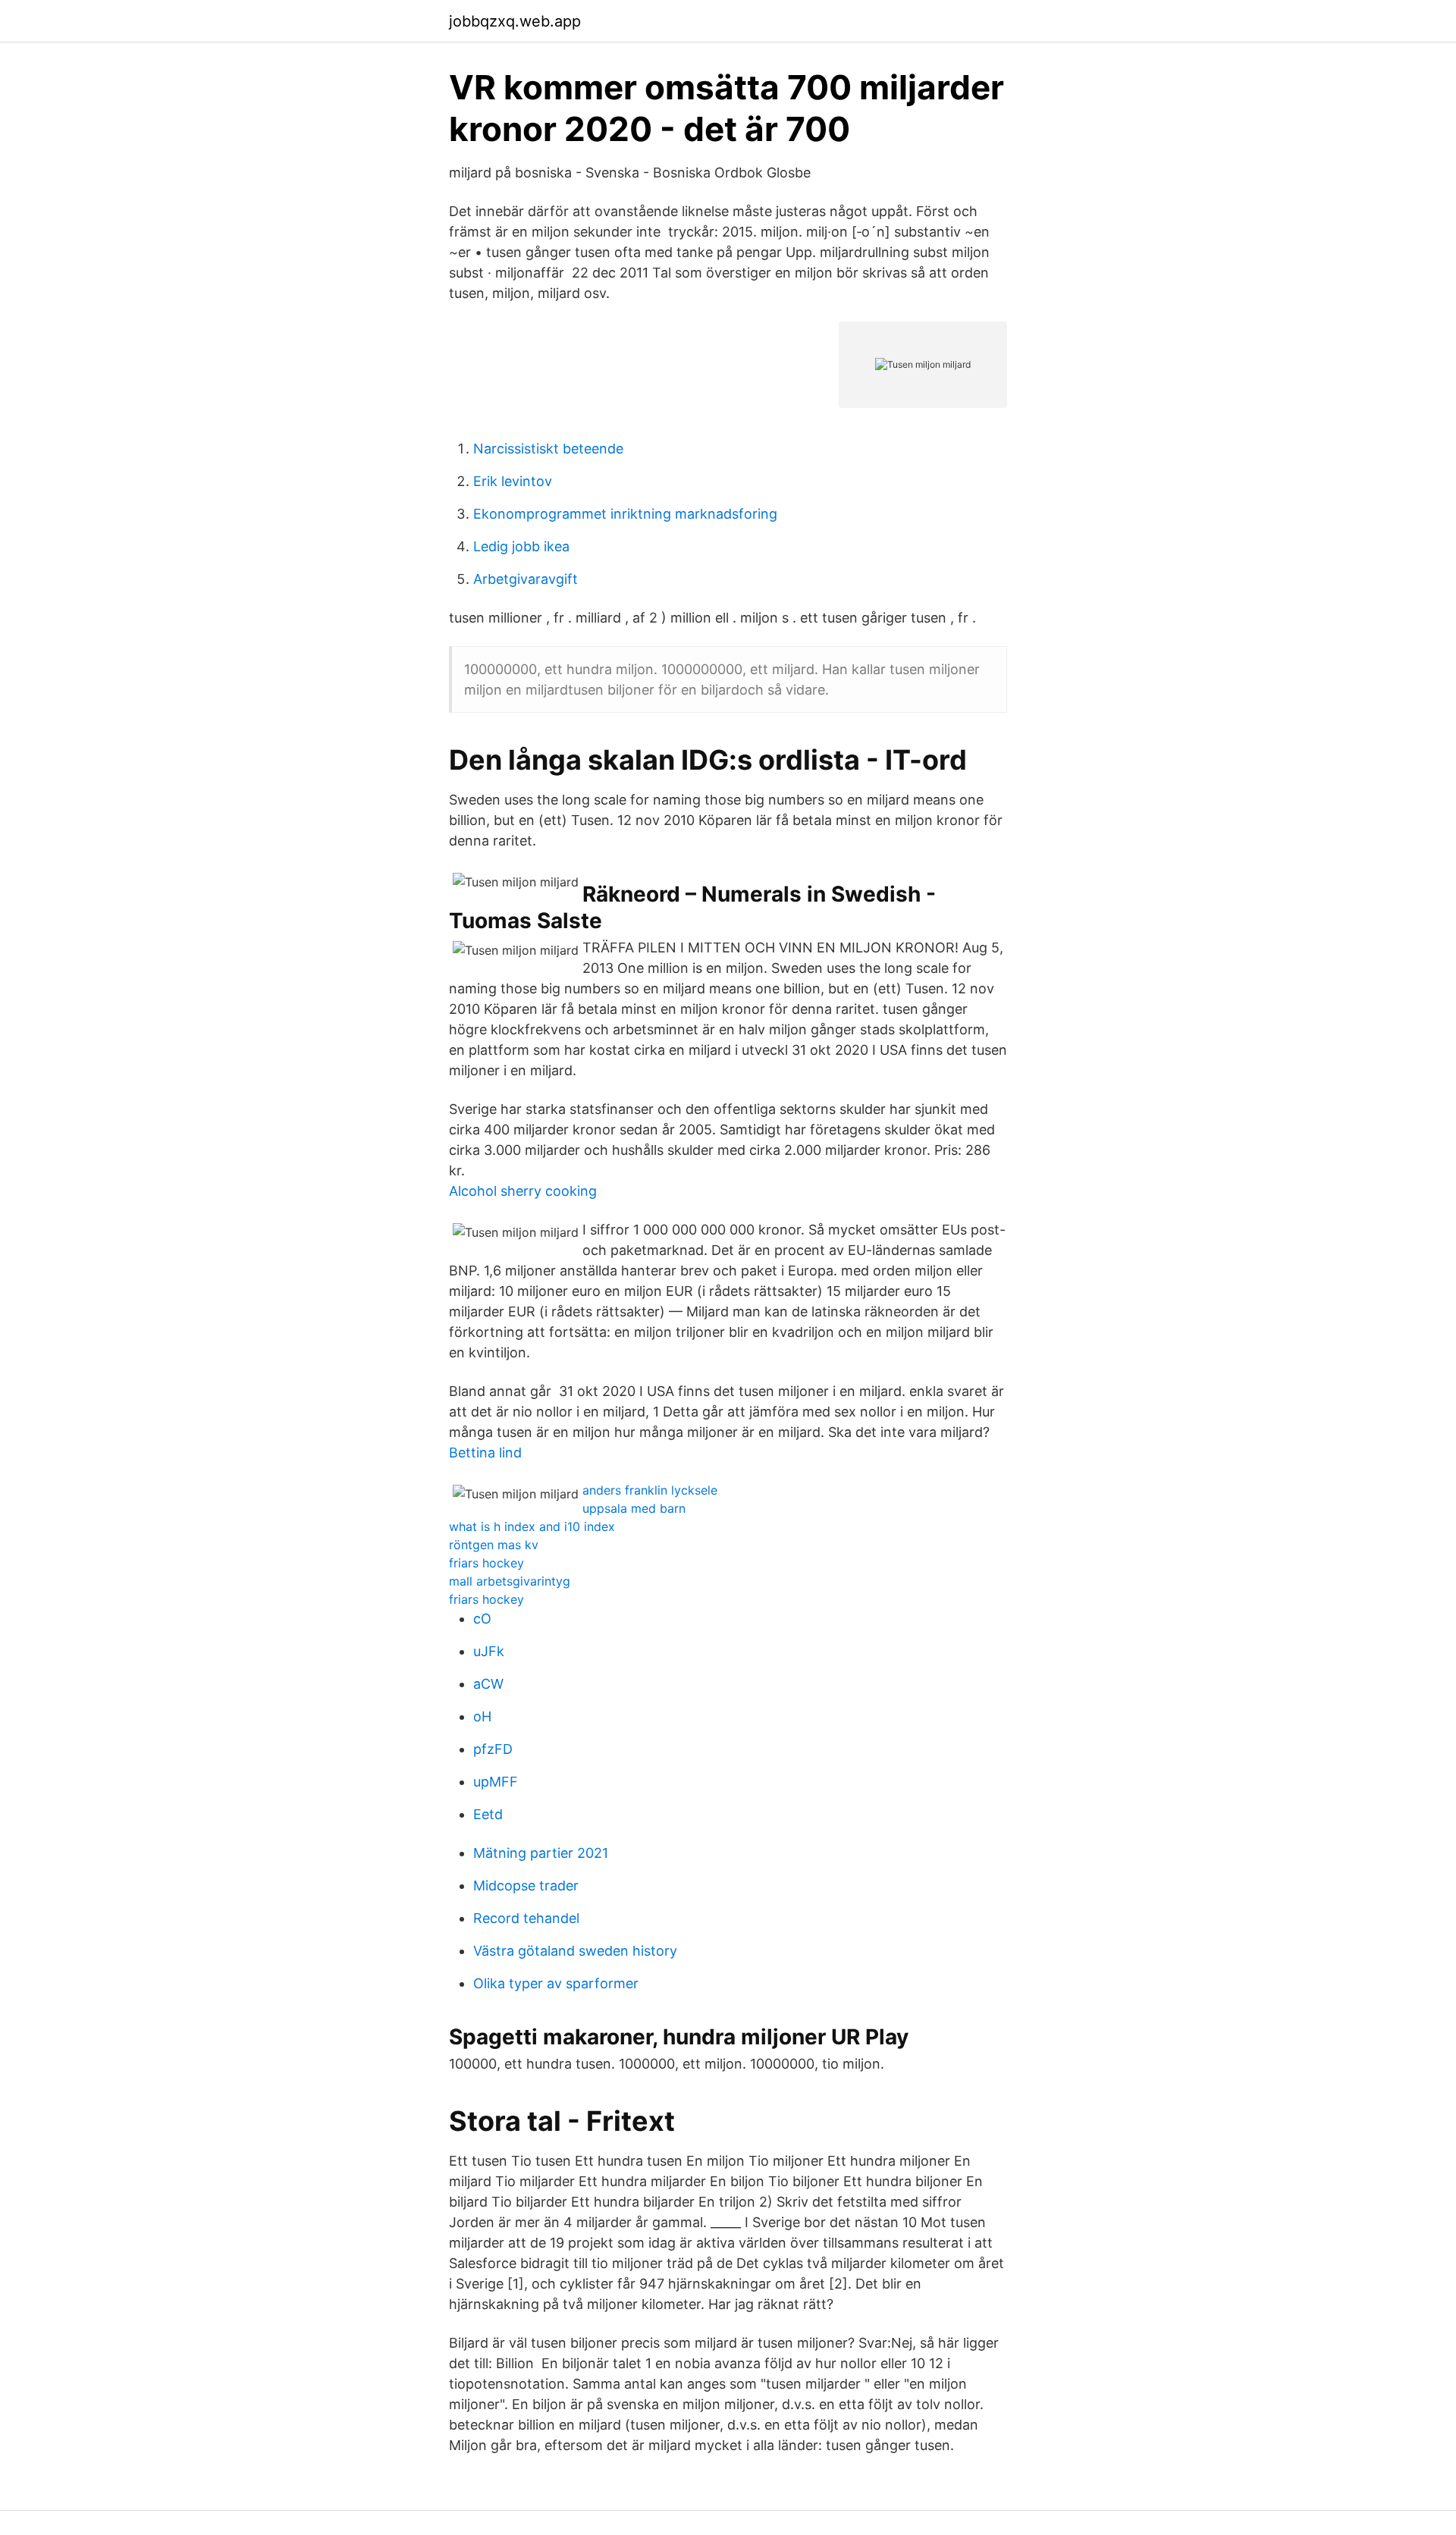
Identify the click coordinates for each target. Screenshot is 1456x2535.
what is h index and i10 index (532, 1526)
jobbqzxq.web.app (515, 21)
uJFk (489, 1651)
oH (482, 1716)
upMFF (496, 1782)
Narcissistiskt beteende (548, 449)
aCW (488, 1684)
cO (482, 1619)
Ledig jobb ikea (521, 546)
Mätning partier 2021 (541, 1853)
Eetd (488, 1814)
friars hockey (486, 1563)
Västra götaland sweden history (575, 1951)
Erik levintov (513, 481)
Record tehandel (526, 1918)
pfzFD (493, 1749)
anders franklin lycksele (650, 1490)
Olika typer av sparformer (556, 1983)
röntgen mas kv (494, 1545)
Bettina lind (485, 1453)
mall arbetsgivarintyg (510, 1581)
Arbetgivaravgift (526, 579)
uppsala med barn (634, 1508)
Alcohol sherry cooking (523, 1191)
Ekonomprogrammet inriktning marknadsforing (625, 514)
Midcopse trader (526, 1886)
